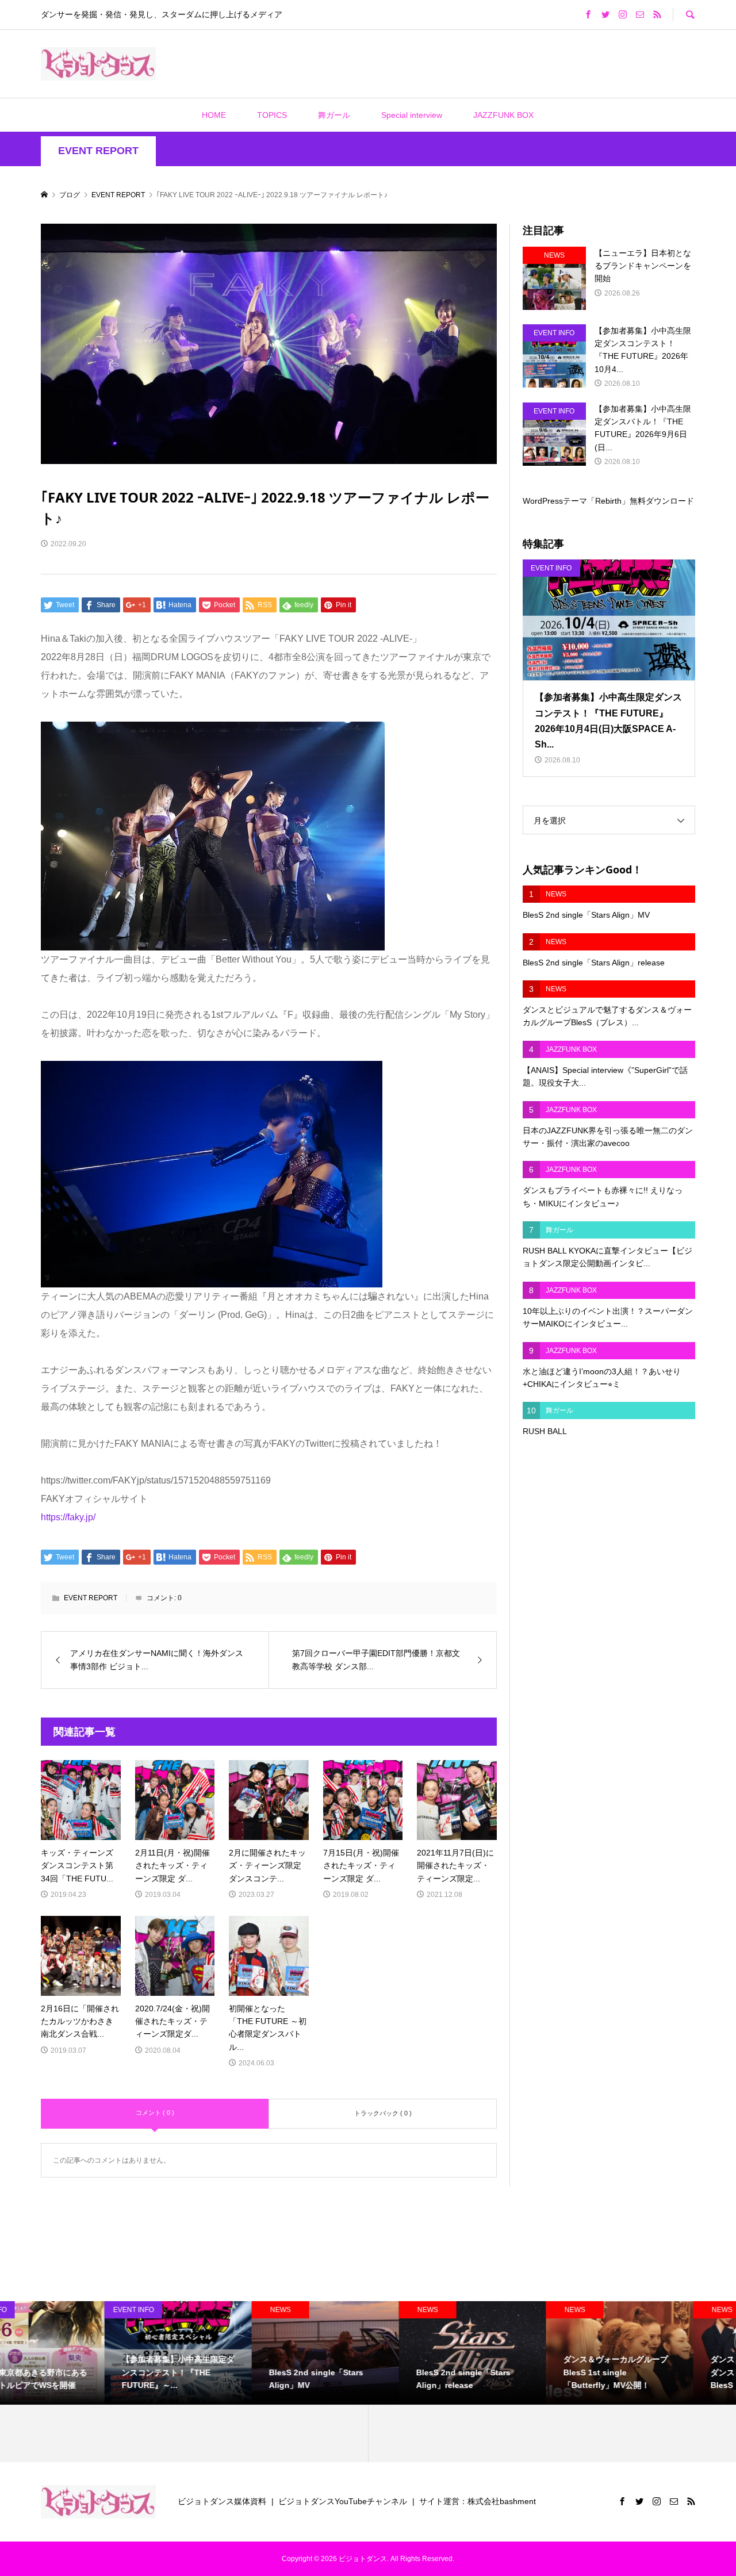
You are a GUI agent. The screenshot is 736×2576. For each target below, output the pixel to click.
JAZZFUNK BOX (503, 115)
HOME (214, 115)
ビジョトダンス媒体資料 (222, 2501)
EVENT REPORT (98, 151)
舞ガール (334, 115)
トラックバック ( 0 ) (383, 2113)
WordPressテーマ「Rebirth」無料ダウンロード (608, 501)
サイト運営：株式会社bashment (478, 2501)
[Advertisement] (302, 63)
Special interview (412, 115)
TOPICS (272, 115)
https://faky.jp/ (68, 1517)
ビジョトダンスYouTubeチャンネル (343, 2501)
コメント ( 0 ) (155, 2113)
